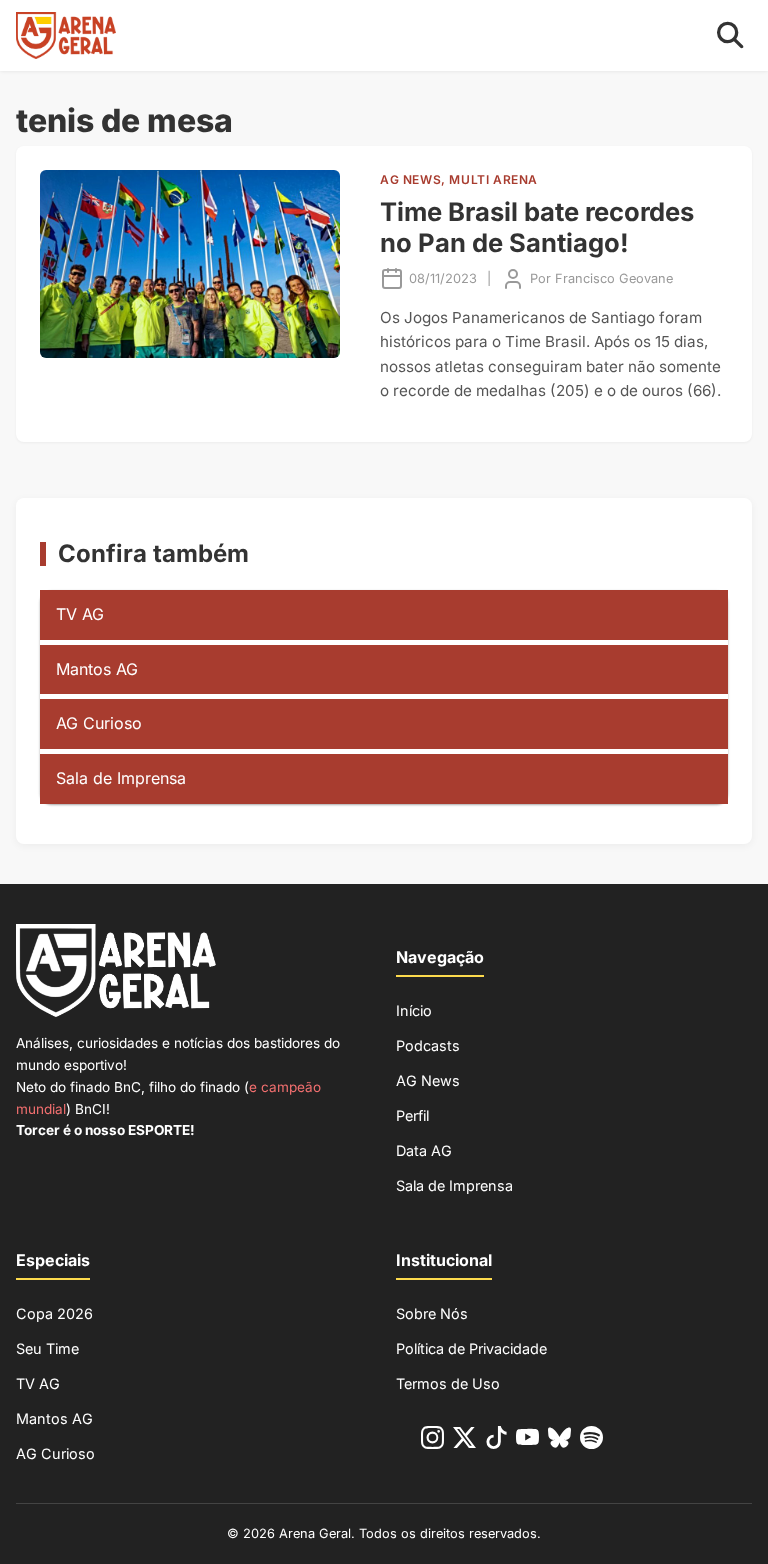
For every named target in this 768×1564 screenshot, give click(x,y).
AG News (428, 1080)
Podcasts (428, 1045)
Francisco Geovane (614, 278)
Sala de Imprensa (121, 778)
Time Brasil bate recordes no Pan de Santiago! (537, 227)
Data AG (424, 1150)
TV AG (80, 614)
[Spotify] (591, 1441)
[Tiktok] (496, 1441)
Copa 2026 (54, 1313)
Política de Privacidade (471, 1348)
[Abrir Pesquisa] (730, 35)
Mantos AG (97, 669)
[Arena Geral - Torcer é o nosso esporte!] (66, 35)
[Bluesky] (559, 1441)
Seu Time (47, 1348)
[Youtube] (527, 1441)
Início (414, 1010)
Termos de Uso (448, 1383)
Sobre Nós (432, 1313)
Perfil (412, 1115)
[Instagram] (432, 1441)
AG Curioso (99, 723)
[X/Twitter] (464, 1441)
